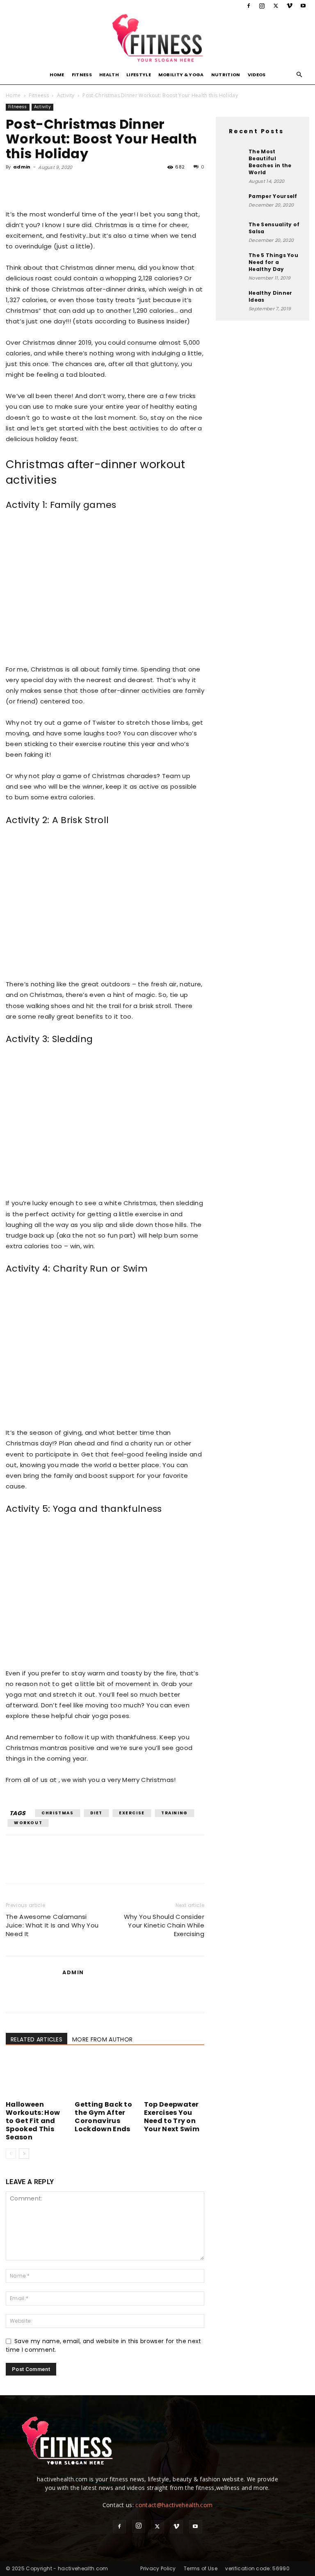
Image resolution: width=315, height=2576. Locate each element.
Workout (28, 1823)
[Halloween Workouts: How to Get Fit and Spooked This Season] (36, 2077)
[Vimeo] (290, 6)
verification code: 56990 (257, 2568)
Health (109, 75)
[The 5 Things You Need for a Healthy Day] (234, 262)
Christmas (57, 1813)
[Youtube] (303, 6)
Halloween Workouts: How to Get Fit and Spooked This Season (33, 2121)
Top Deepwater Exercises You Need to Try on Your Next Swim (172, 2117)
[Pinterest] (52, 186)
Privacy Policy (158, 2568)
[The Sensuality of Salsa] (234, 231)
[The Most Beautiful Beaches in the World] (234, 158)
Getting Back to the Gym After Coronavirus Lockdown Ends (103, 2117)
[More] (90, 186)
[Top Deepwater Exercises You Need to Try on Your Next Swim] (174, 2077)
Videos (257, 75)
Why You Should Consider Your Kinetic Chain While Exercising (164, 1925)
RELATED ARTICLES (37, 2039)
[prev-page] (11, 2154)
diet (96, 1813)
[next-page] (24, 2154)
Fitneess (39, 95)
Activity (66, 95)
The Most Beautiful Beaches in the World (270, 162)
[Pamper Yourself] (234, 203)
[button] (299, 75)
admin (22, 167)
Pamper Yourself (273, 196)
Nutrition (226, 75)
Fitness (82, 75)
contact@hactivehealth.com (174, 2505)
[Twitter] (276, 6)
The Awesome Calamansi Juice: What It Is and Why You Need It (52, 1925)
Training (175, 1813)
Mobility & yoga (181, 75)
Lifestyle (139, 75)
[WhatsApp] (71, 186)
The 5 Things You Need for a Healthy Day (273, 262)
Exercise (132, 1813)
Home (57, 75)
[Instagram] (262, 6)
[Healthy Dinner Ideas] (234, 300)
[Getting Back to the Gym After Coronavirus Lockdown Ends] (105, 2077)
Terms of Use (201, 2568)
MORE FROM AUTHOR (102, 2039)
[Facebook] (249, 6)
